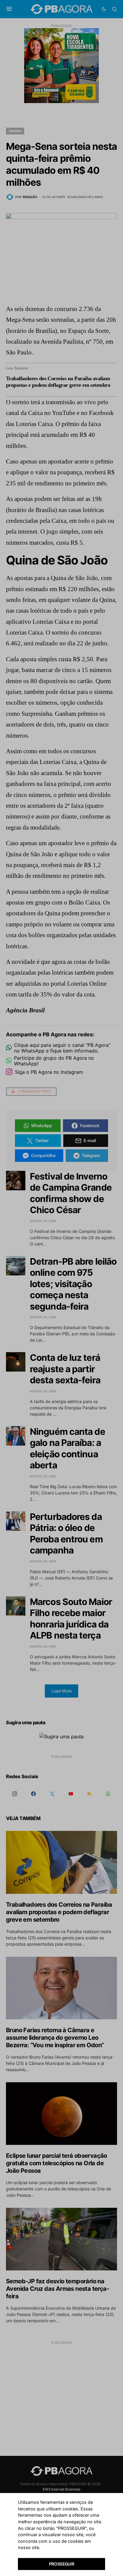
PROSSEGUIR (62, 2564)
